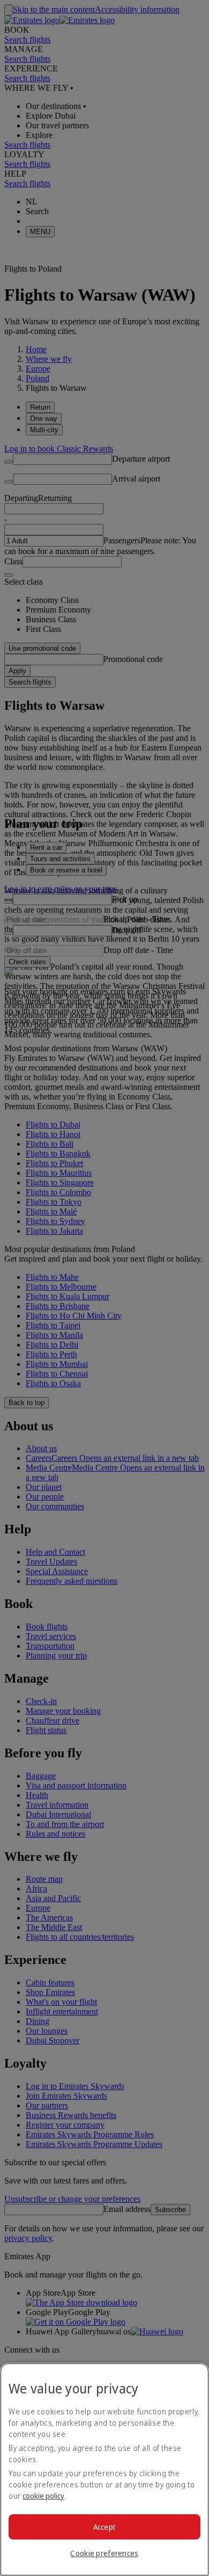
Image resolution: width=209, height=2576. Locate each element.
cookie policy (43, 2496)
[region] (104, 2469)
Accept (105, 2527)
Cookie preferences (104, 2553)
